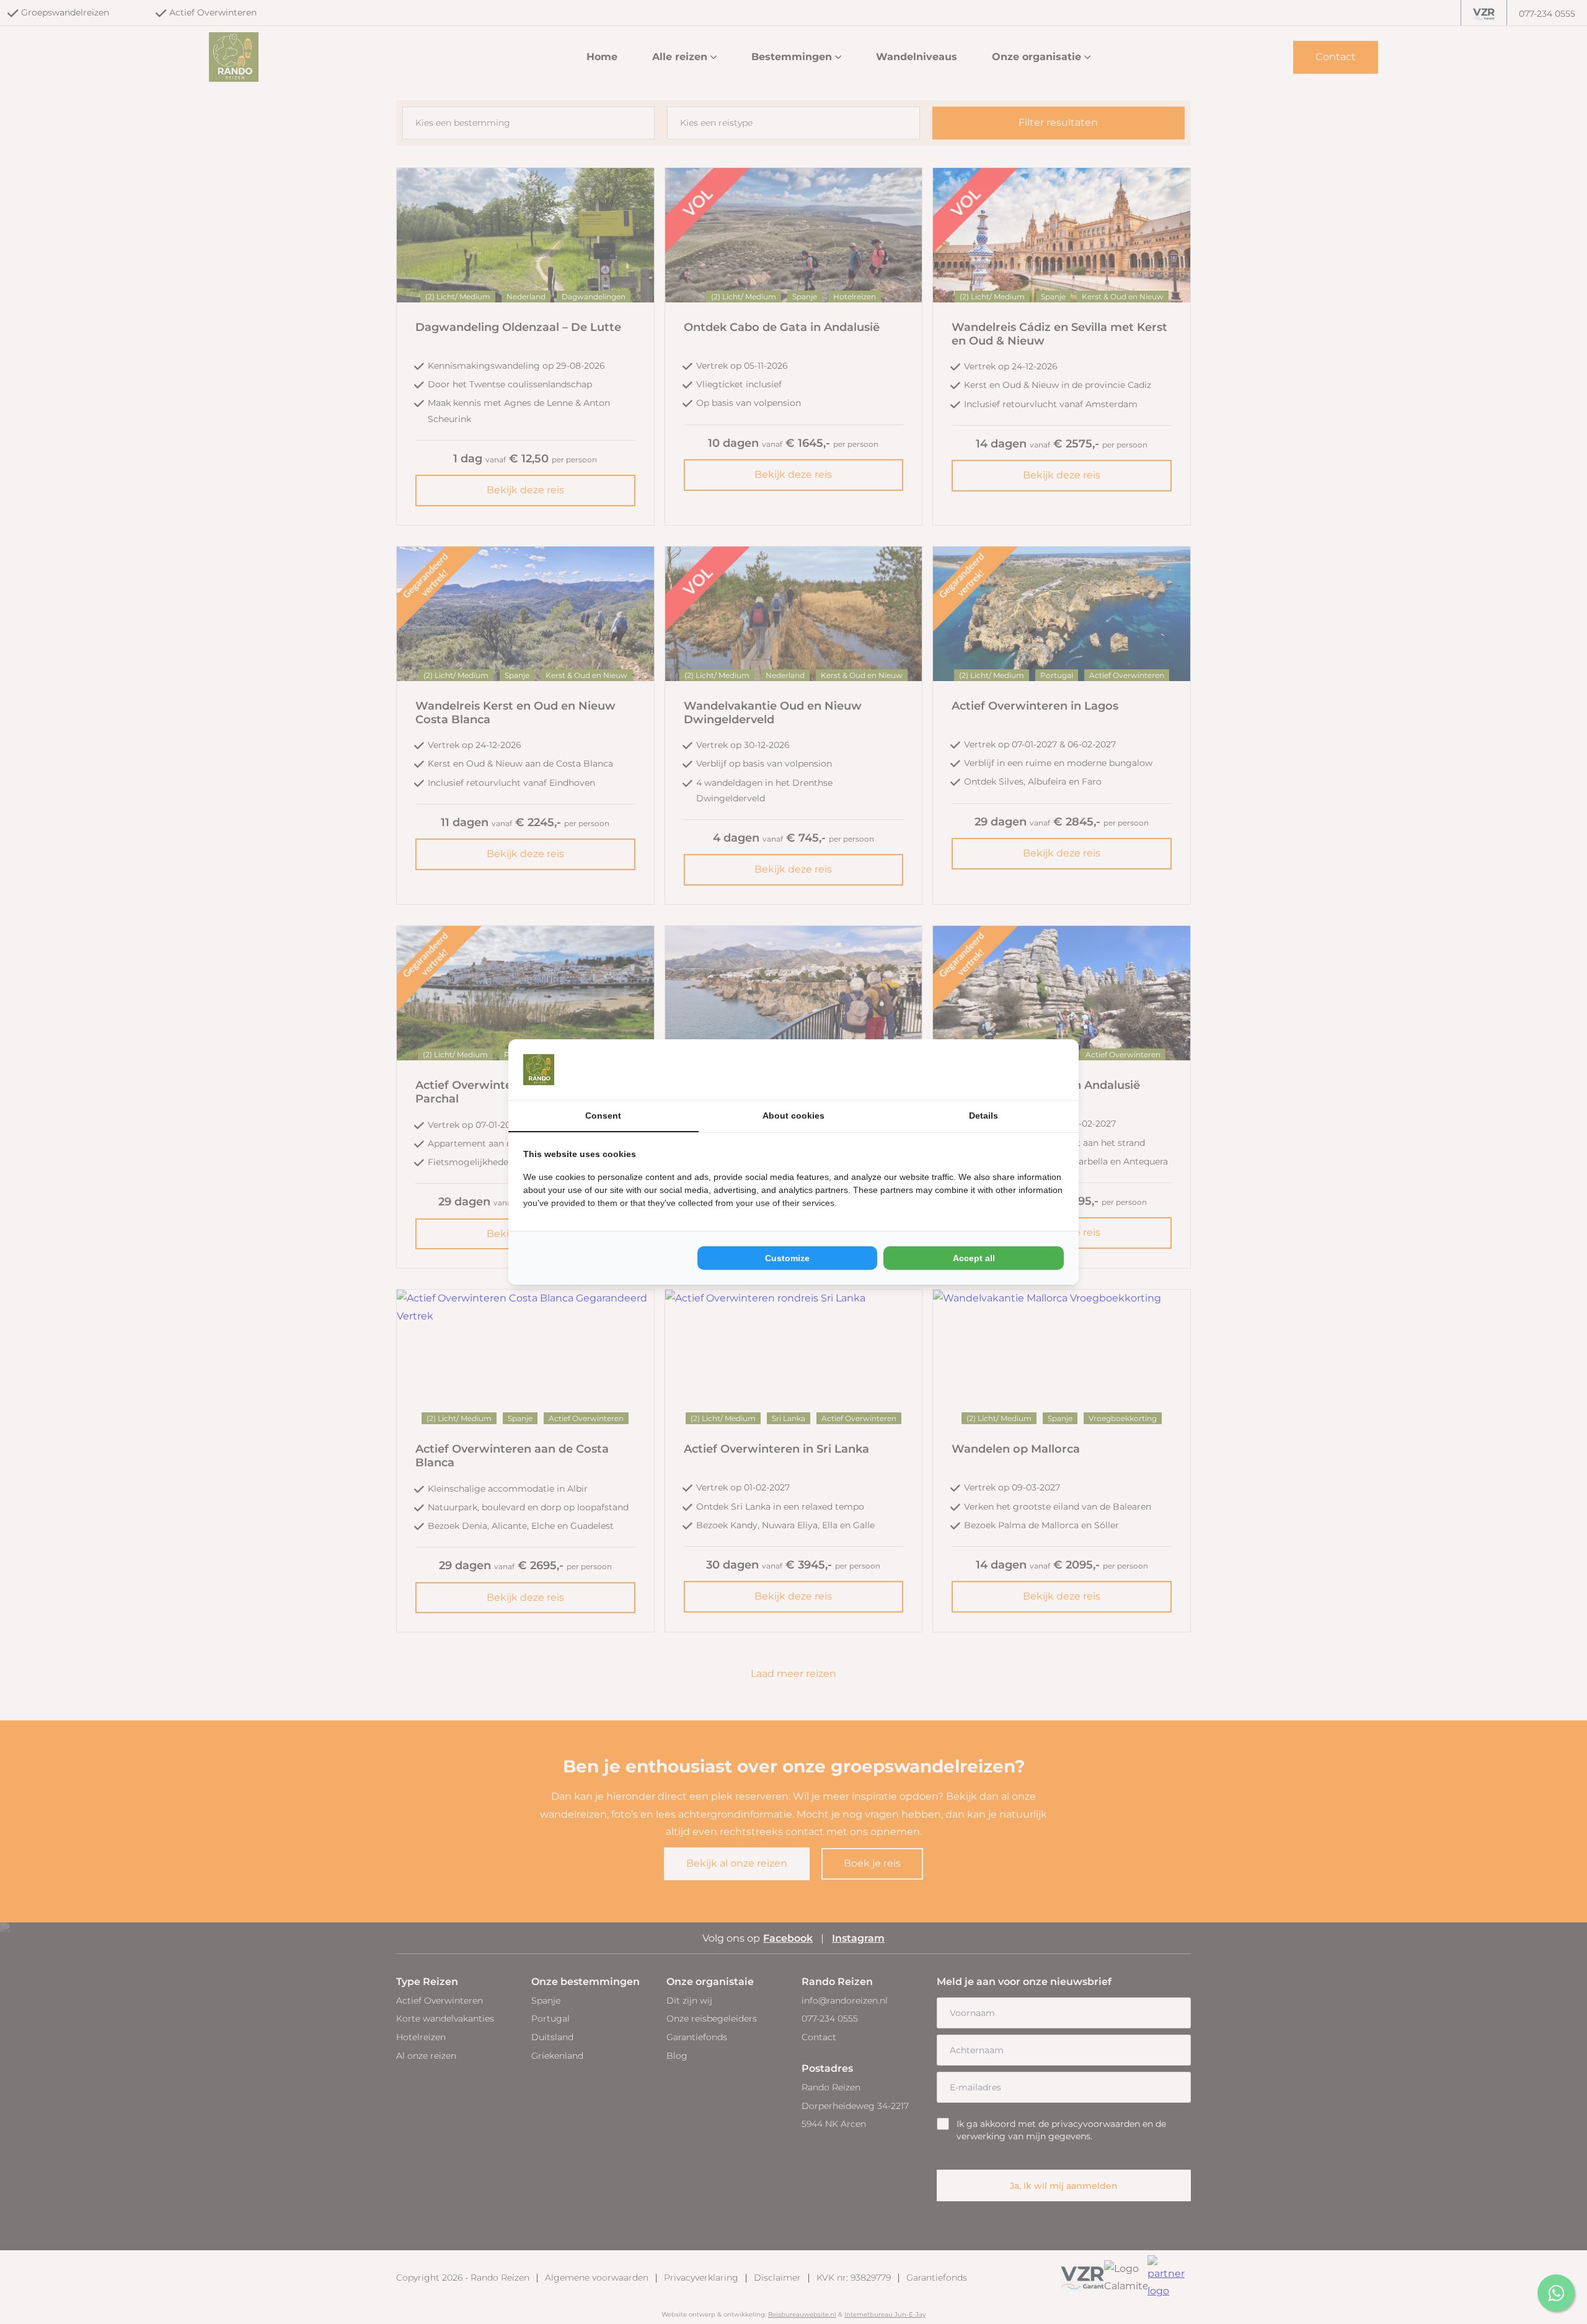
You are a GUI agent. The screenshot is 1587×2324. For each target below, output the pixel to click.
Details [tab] (984, 1116)
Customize (787, 1258)
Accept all (974, 1258)
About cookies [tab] (793, 1116)
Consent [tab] (603, 1116)
